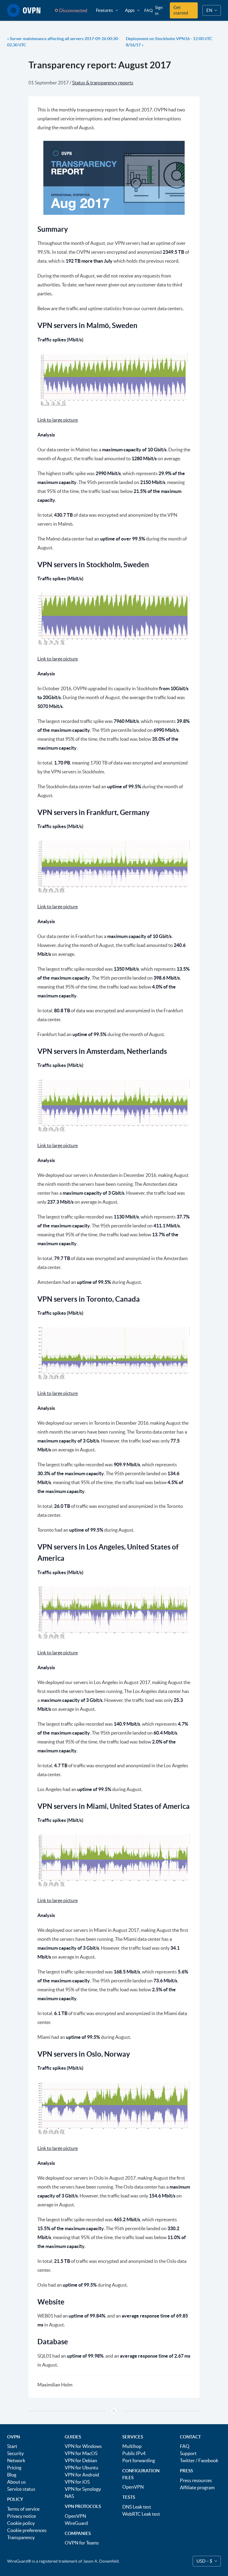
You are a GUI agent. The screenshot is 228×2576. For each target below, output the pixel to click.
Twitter (187, 2460)
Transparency (21, 2537)
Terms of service (23, 2509)
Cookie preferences (27, 2530)
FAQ (148, 10)
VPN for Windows (83, 2446)
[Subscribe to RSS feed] (114, 2411)
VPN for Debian (81, 2460)
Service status (21, 2489)
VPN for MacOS (81, 2453)
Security (15, 2453)
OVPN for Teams (82, 2543)
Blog (12, 2475)
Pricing (14, 2468)
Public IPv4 (134, 2453)
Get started (181, 10)
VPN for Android (82, 2475)
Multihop (132, 2446)
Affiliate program (197, 2487)
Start (12, 2446)
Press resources (196, 2480)
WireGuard (76, 2523)
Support (188, 2453)
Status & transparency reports (103, 83)
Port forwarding (139, 2460)
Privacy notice (22, 2516)
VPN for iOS (77, 2482)
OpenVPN (75, 2516)
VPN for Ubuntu (81, 2468)
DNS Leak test (137, 2507)
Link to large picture (58, 420)
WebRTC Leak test (141, 2514)
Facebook (208, 2460)
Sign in (159, 10)
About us (16, 2482)
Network (16, 2460)
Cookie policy (21, 2523)
